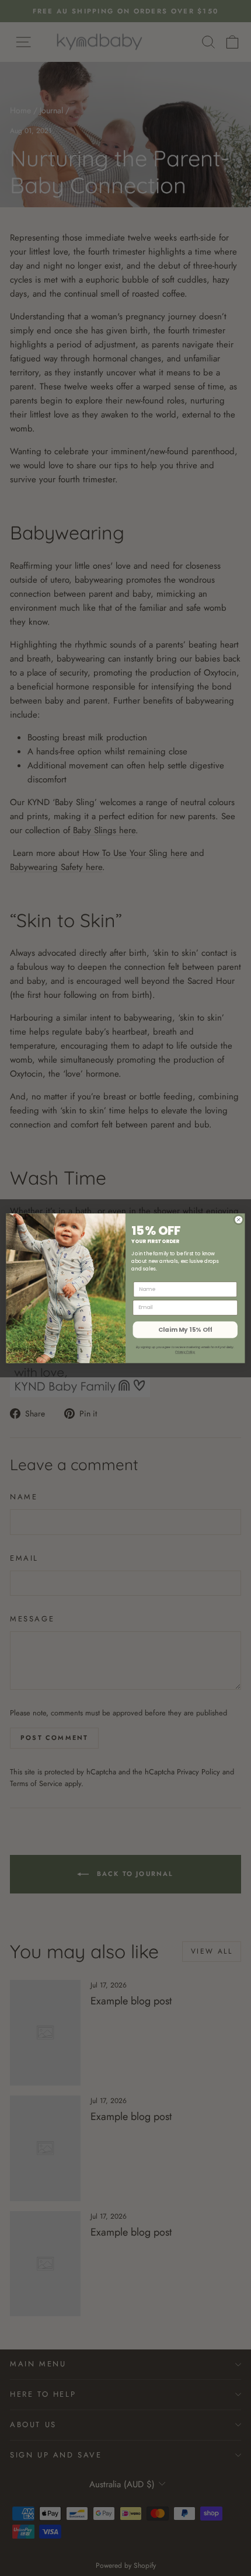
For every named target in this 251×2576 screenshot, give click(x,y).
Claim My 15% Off (185, 1330)
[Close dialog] (238, 1219)
